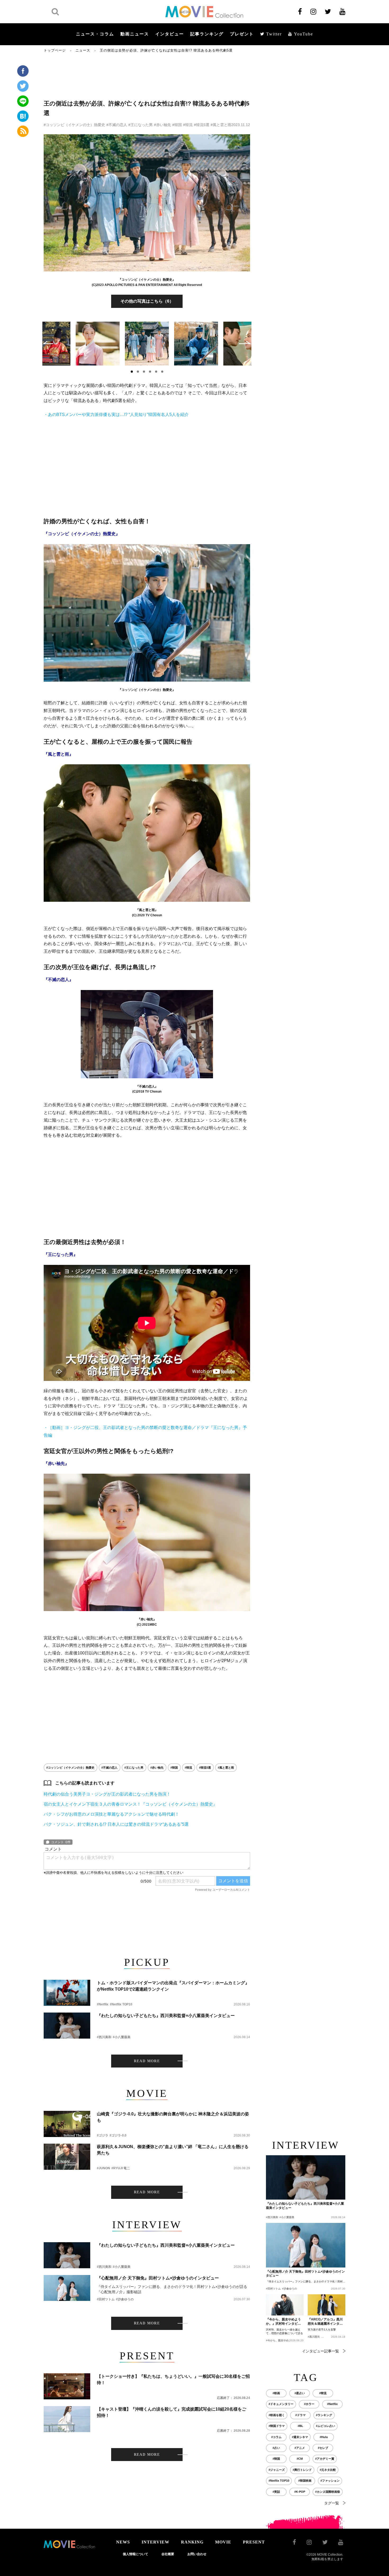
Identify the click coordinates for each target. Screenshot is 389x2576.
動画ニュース (135, 34)
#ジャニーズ (277, 2470)
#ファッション (330, 2481)
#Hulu (324, 2437)
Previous (48, 343)
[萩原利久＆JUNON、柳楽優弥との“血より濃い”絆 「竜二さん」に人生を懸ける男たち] (67, 2157)
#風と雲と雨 (221, 125)
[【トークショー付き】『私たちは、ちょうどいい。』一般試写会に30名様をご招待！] (67, 2386)
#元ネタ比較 (328, 2470)
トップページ (55, 50)
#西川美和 (104, 2037)
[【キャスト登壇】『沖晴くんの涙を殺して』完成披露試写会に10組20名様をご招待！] (67, 2419)
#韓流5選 (202, 125)
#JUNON (103, 2168)
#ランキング (324, 2415)
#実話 (276, 2492)
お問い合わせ (197, 2554)
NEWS (123, 2542)
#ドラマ (300, 2415)
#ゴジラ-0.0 (118, 2135)
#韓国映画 (305, 2481)
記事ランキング (207, 34)
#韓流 (188, 125)
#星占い (300, 2393)
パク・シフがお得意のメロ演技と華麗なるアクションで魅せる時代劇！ (111, 1814)
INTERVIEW (155, 2542)
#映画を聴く (277, 2415)
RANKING (192, 2542)
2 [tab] (138, 372)
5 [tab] (156, 372)
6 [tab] (162, 372)
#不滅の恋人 (117, 125)
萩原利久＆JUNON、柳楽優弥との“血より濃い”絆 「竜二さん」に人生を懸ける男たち (173, 2150)
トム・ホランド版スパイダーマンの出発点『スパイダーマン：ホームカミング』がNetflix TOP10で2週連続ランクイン (173, 1986)
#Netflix (103, 2004)
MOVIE (223, 2542)
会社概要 (168, 2554)
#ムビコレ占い (325, 2426)
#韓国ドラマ (277, 2426)
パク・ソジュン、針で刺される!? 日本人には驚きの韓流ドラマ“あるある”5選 (116, 1824)
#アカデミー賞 (325, 2459)
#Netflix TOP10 (121, 2004)
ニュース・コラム (95, 34)
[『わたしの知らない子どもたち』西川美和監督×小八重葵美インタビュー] (67, 2026)
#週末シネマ (300, 2437)
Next (245, 343)
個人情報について (135, 2554)
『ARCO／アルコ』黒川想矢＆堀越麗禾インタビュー (325, 2322)
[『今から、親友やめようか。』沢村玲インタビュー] (285, 2305)
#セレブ (323, 2448)
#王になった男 (141, 125)
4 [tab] (150, 372)
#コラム (276, 2437)
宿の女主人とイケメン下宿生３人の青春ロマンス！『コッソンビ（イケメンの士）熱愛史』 (130, 1804)
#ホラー (309, 2404)
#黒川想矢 (314, 2337)
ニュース (83, 50)
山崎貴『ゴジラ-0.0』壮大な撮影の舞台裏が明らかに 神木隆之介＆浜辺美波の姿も (173, 2117)
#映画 (276, 2393)
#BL (300, 2426)
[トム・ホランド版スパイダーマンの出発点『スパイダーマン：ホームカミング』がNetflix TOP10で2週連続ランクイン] (67, 1993)
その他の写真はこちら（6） (147, 301)
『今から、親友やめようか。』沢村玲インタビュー (283, 2322)
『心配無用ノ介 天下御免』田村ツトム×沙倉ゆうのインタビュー (158, 2278)
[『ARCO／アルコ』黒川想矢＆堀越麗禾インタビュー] (327, 2305)
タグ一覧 (332, 2503)
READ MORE (147, 2061)
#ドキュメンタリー (281, 2404)
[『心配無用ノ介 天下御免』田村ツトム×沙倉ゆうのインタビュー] (67, 2288)
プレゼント (242, 34)
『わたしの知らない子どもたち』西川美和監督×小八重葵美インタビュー (166, 2016)
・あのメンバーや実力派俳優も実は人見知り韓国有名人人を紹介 (116, 415)
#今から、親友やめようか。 (283, 2340)
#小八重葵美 (122, 2037)
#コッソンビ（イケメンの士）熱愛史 (74, 125)
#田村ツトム (106, 2299)
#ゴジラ (103, 2135)
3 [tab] (144, 372)
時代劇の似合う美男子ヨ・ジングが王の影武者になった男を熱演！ (107, 1794)
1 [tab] (132, 372)
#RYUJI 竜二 (121, 2168)
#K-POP (300, 2492)
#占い (276, 2448)
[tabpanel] (147, 344)
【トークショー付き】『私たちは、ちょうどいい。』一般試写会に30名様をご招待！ (173, 2380)
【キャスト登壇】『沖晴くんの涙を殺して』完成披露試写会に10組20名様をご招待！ (171, 2412)
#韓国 (177, 125)
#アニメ (300, 2448)
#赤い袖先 (162, 125)
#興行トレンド (302, 2470)
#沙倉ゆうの (125, 2299)
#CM (300, 2459)
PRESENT (254, 2542)
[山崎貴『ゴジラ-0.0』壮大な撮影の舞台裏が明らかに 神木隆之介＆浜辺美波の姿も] (67, 2124)
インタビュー (170, 34)
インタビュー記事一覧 (320, 2351)
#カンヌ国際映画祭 (328, 2492)
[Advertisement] (147, 76)
